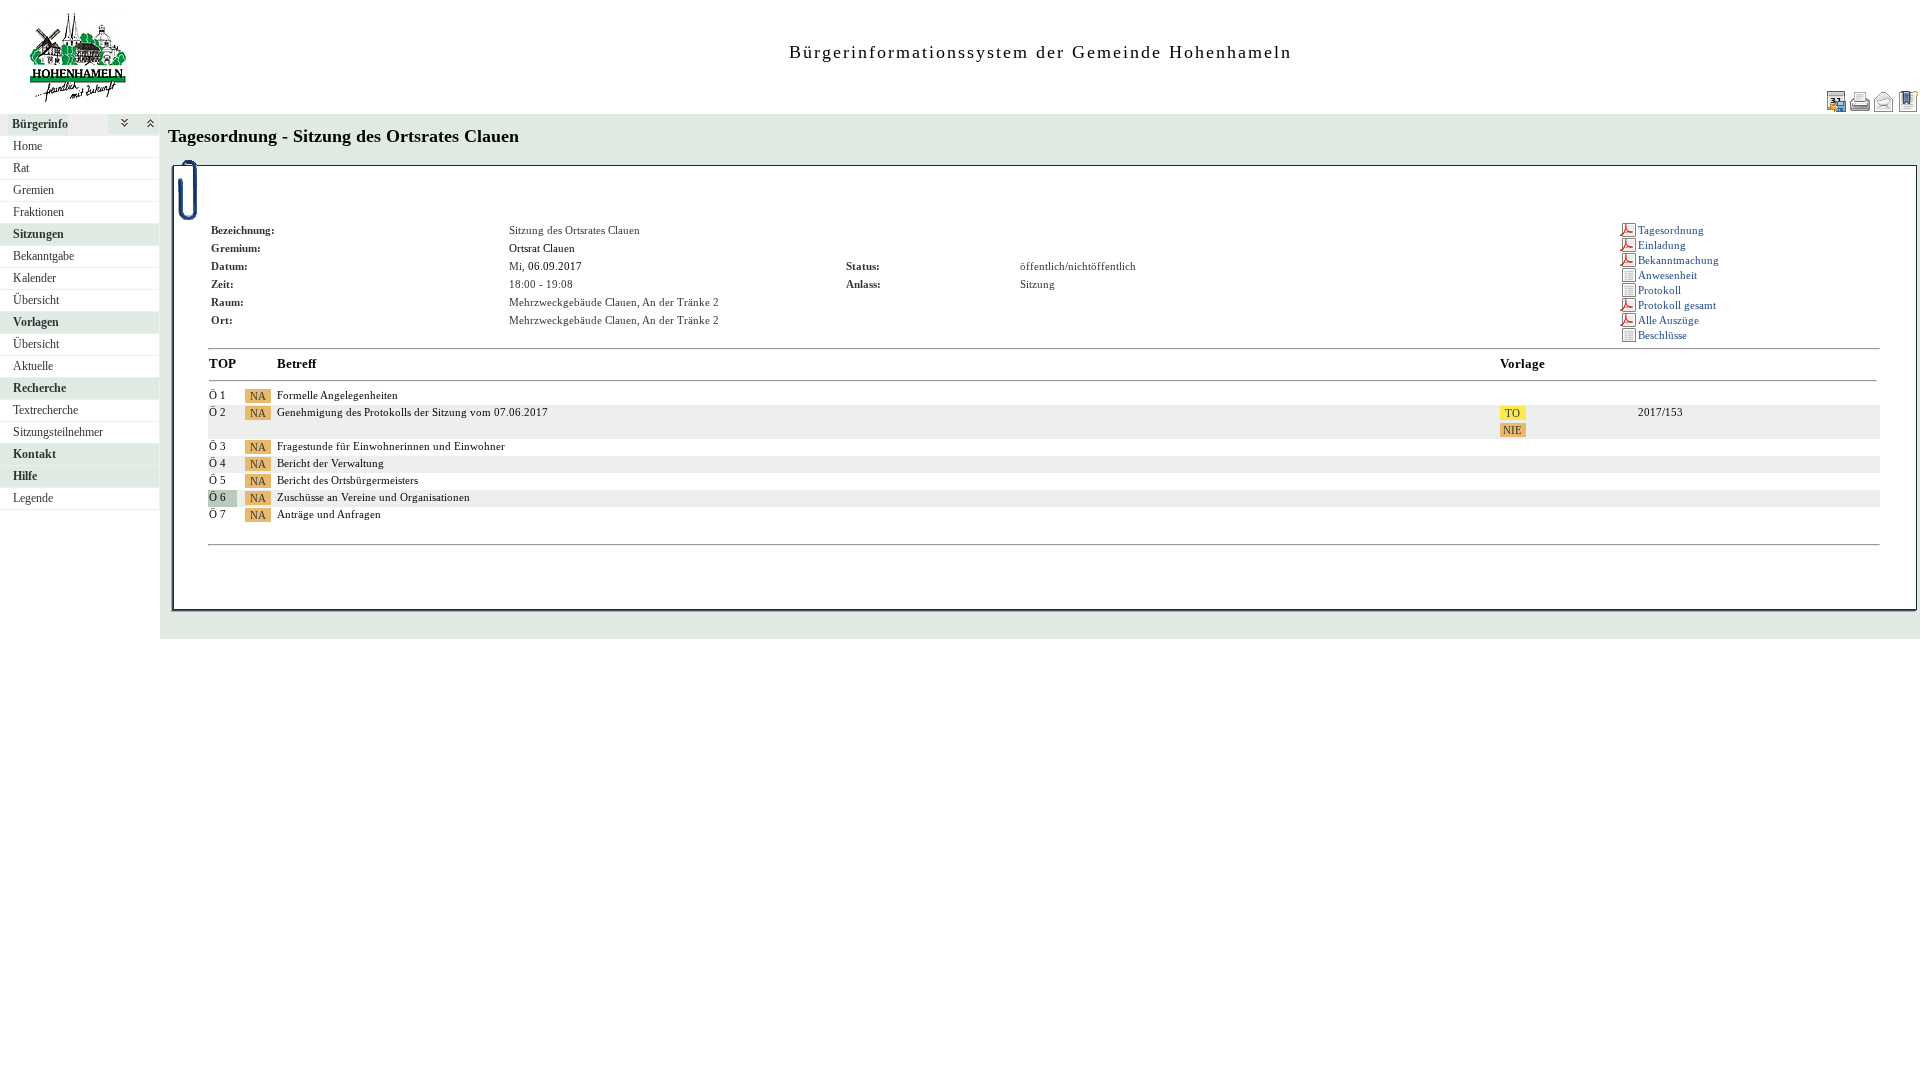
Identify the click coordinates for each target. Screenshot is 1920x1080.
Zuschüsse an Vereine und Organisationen (373, 497)
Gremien (33, 190)
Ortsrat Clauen (542, 248)
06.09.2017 (555, 266)
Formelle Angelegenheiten (337, 395)
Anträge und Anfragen (329, 514)
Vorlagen (36, 322)
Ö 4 (217, 463)
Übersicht (36, 300)
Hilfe (25, 476)
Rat (21, 168)
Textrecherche (45, 410)
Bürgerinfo (40, 124)
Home (27, 146)
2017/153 (1660, 412)
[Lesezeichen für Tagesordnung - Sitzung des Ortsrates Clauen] (1908, 101)
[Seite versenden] (1884, 101)
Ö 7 (217, 514)
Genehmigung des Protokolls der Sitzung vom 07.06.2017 (412, 412)
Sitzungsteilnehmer (58, 432)
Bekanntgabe (43, 256)
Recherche (39, 388)
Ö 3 (217, 446)
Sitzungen (38, 234)
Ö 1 (217, 395)
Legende (33, 498)
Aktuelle (33, 366)
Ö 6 (217, 497)
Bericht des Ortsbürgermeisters (347, 480)
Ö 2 (217, 412)
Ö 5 (217, 480)
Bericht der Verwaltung (330, 463)
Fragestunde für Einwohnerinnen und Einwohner (391, 446)
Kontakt (34, 454)
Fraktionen (38, 212)
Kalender (34, 278)
